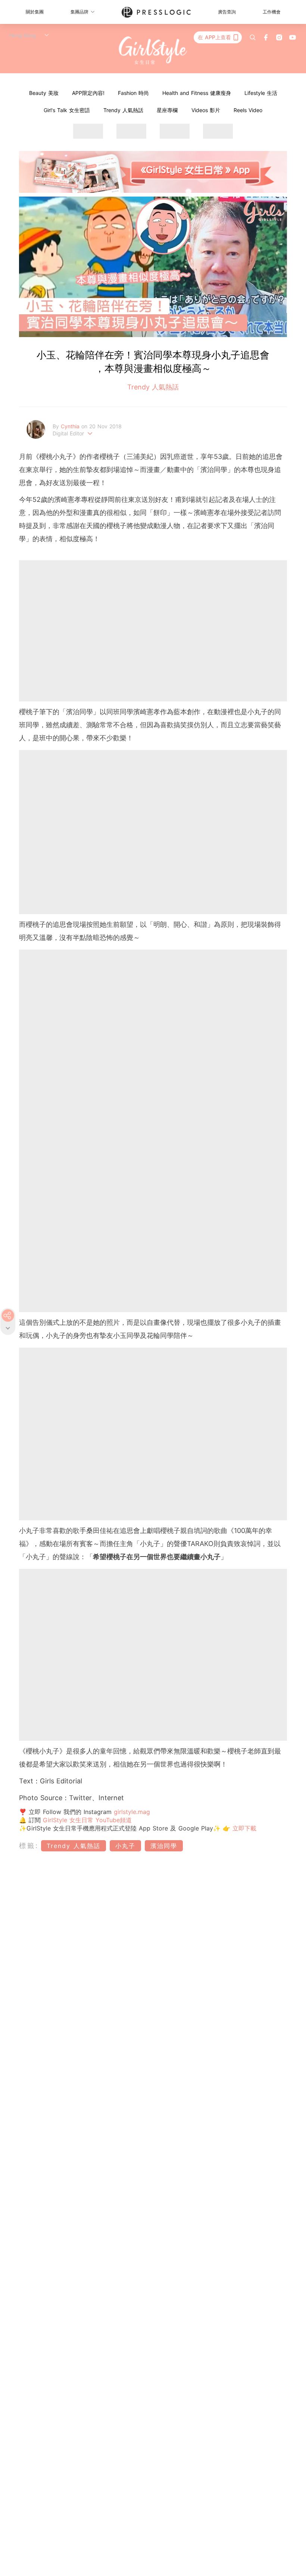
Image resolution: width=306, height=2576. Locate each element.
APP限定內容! (88, 93)
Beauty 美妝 (44, 93)
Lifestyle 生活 (261, 93)
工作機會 (272, 12)
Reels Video (248, 110)
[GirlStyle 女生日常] (153, 51)
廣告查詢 (227, 12)
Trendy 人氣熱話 (123, 110)
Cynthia (71, 426)
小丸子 (125, 1846)
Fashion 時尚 (133, 93)
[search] (253, 37)
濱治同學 (164, 1846)
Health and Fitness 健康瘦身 (197, 93)
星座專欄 (167, 110)
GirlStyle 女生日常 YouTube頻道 (87, 1820)
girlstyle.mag (132, 1812)
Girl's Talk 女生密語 (67, 110)
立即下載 (243, 1828)
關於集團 (35, 12)
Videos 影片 (206, 110)
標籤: (29, 1846)
